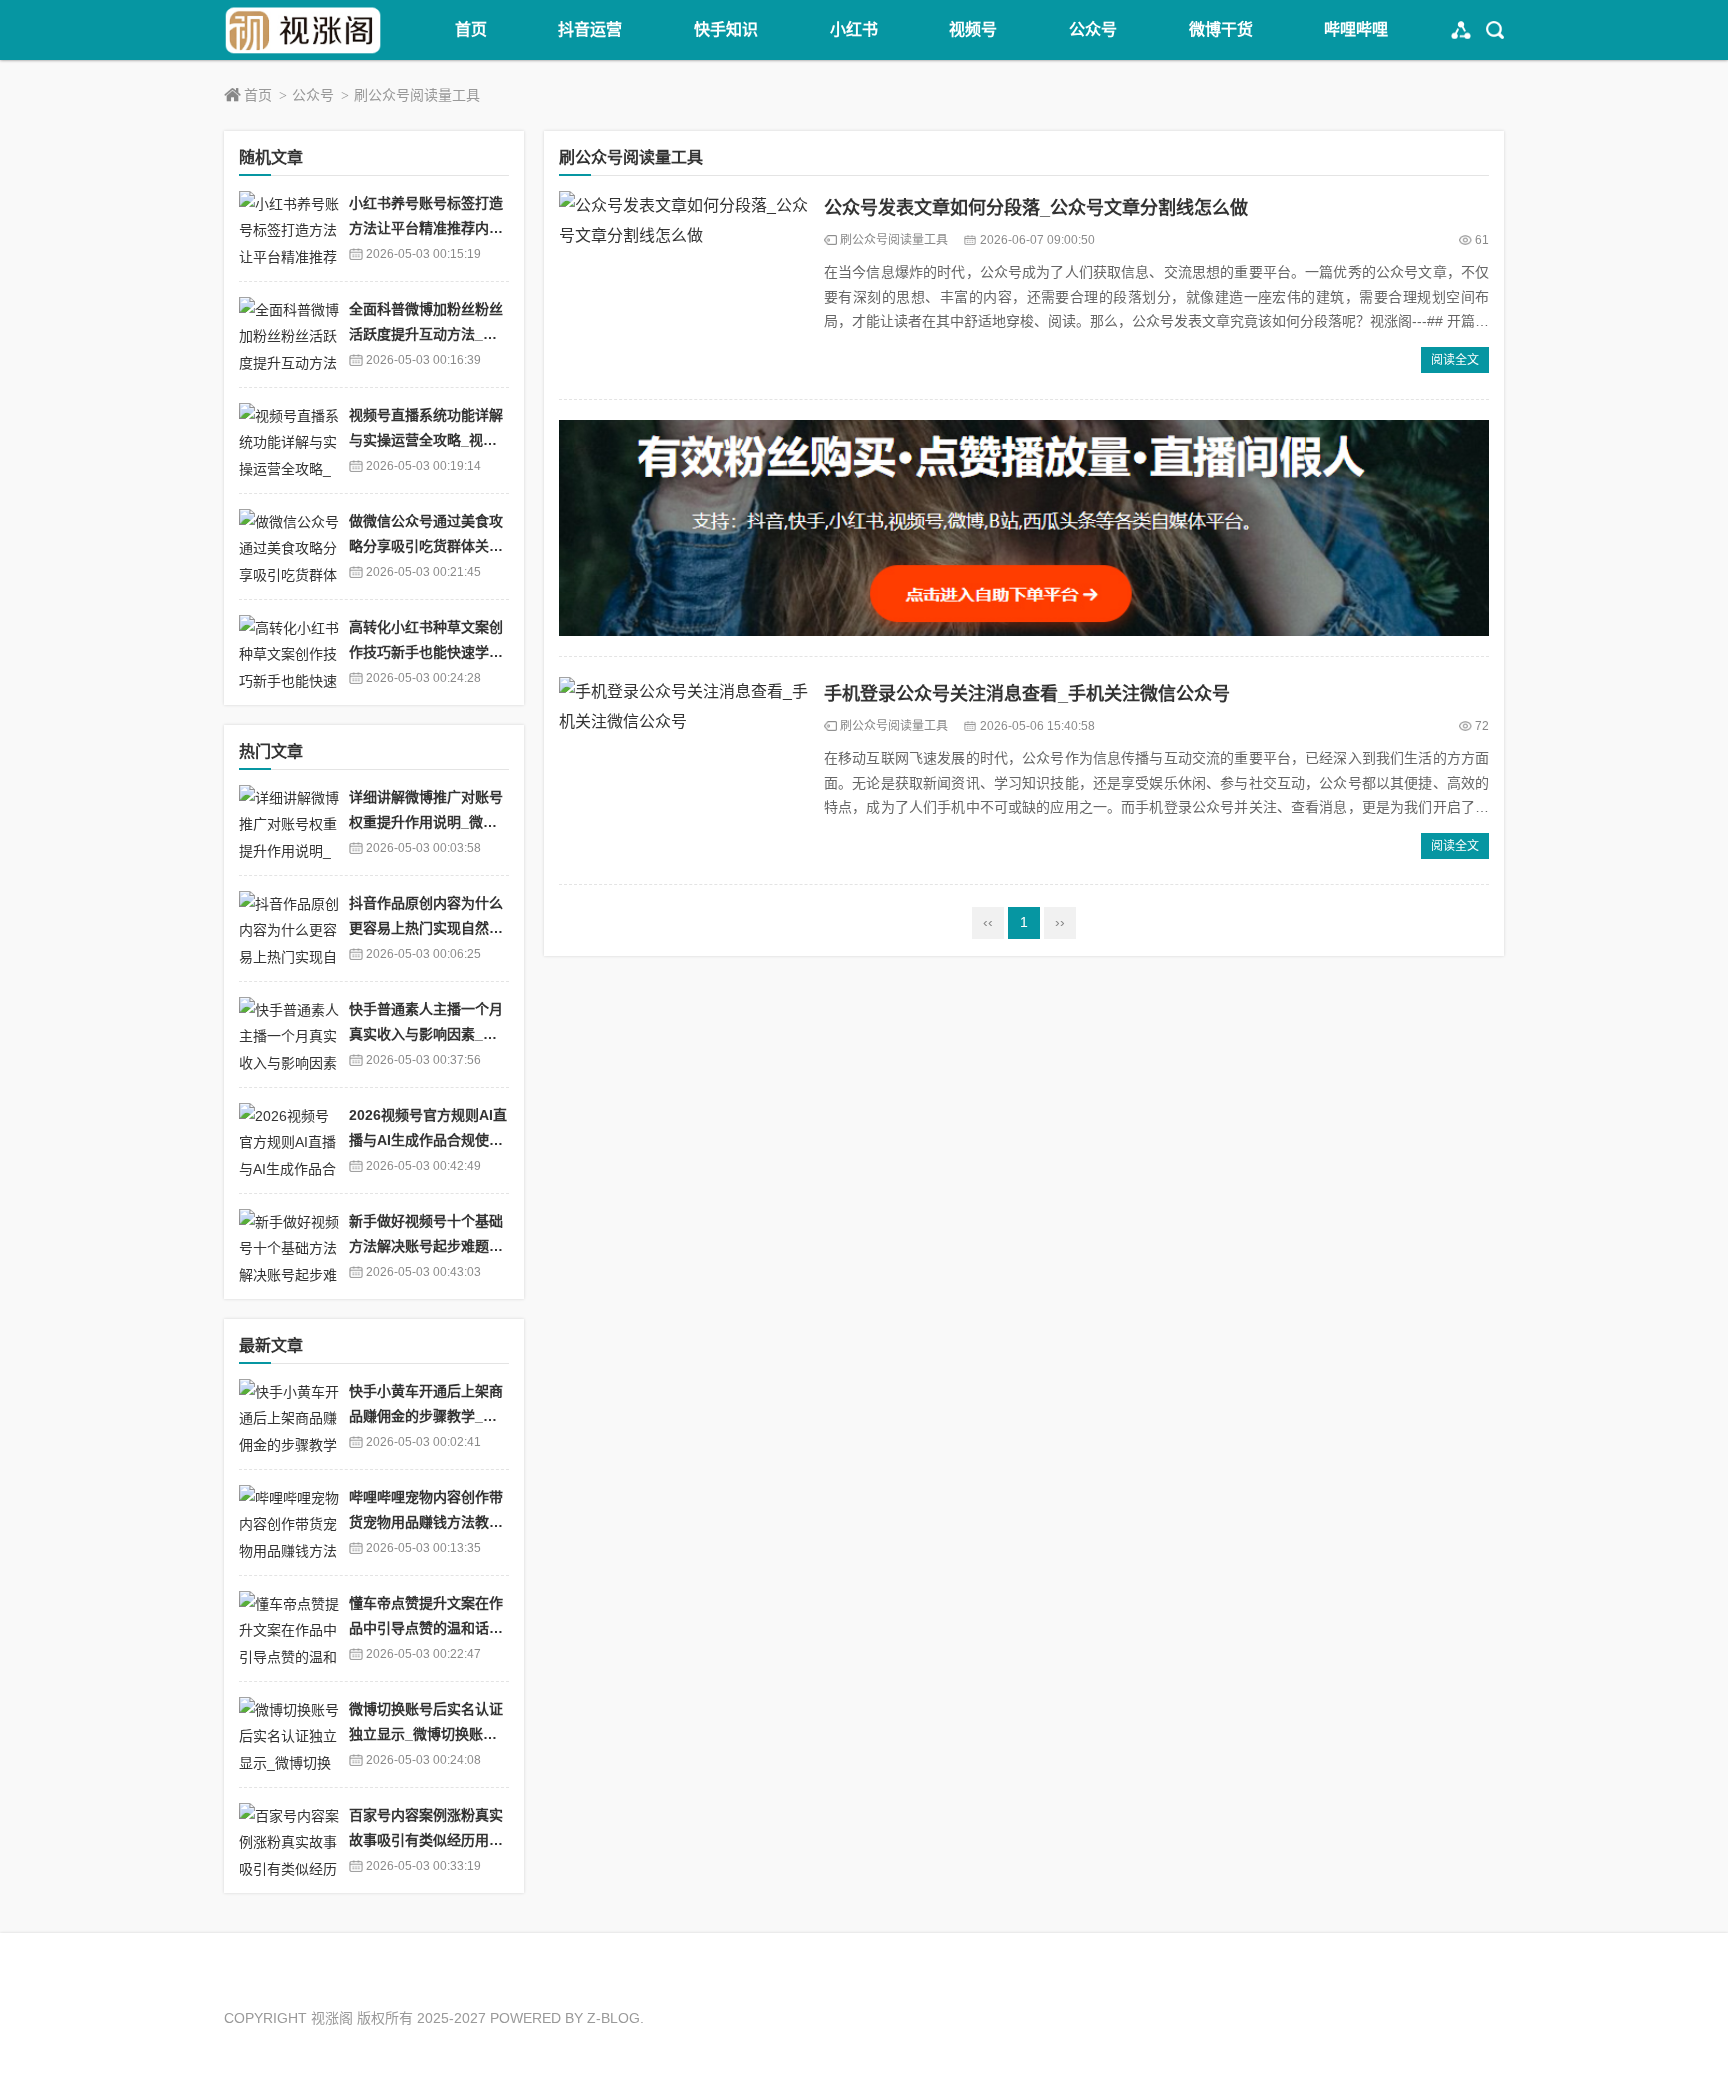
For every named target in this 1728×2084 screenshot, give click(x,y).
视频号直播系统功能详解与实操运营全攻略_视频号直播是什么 (426, 439)
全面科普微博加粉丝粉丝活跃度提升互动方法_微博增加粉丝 (426, 333)
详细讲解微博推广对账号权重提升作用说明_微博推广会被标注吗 (426, 821)
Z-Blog (613, 2018)
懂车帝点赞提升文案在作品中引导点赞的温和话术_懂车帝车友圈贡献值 (426, 1627)
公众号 (1093, 29)
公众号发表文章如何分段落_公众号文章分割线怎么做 (1036, 208)
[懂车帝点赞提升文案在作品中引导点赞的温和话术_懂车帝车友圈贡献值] (289, 1628)
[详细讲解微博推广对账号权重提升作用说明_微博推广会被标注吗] (289, 822)
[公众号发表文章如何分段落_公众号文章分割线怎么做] (684, 285)
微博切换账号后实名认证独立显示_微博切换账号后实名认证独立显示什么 (426, 1733)
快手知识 (726, 29)
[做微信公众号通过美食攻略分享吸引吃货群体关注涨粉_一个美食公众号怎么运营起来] (289, 546)
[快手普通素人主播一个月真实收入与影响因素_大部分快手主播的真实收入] (289, 1034)
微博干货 (1221, 29)
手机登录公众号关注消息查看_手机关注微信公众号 (1027, 694)
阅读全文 (1455, 360)
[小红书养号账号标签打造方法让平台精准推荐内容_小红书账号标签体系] (289, 228)
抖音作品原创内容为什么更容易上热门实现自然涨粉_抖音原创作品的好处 (426, 927)
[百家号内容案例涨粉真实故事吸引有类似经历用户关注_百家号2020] (289, 1840)
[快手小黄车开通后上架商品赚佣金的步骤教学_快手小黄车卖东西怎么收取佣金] (289, 1416)
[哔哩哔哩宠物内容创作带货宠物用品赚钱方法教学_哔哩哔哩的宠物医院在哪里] (289, 1522)
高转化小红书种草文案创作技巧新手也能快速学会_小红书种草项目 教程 (426, 651)
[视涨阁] (304, 30)
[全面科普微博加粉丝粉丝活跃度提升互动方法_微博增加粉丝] (289, 334)
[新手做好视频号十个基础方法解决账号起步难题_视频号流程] (289, 1246)
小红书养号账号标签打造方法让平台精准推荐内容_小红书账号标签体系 (426, 227)
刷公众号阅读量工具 (417, 95)
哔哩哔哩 (1356, 29)
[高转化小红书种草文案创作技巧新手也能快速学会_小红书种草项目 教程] (289, 652)
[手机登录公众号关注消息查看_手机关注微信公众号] (684, 771)
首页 (471, 29)
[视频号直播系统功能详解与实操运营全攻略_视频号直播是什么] (289, 440)
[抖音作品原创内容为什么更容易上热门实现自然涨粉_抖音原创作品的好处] (289, 928)
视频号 (973, 29)
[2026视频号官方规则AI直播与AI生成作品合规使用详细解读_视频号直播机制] (289, 1140)
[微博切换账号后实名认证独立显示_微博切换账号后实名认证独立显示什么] (289, 1734)
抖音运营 (590, 29)
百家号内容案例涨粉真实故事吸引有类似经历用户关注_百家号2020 (426, 1839)
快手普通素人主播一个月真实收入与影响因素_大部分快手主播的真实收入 (426, 1033)
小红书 (854, 29)
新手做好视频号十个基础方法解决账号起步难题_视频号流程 (426, 1245)
